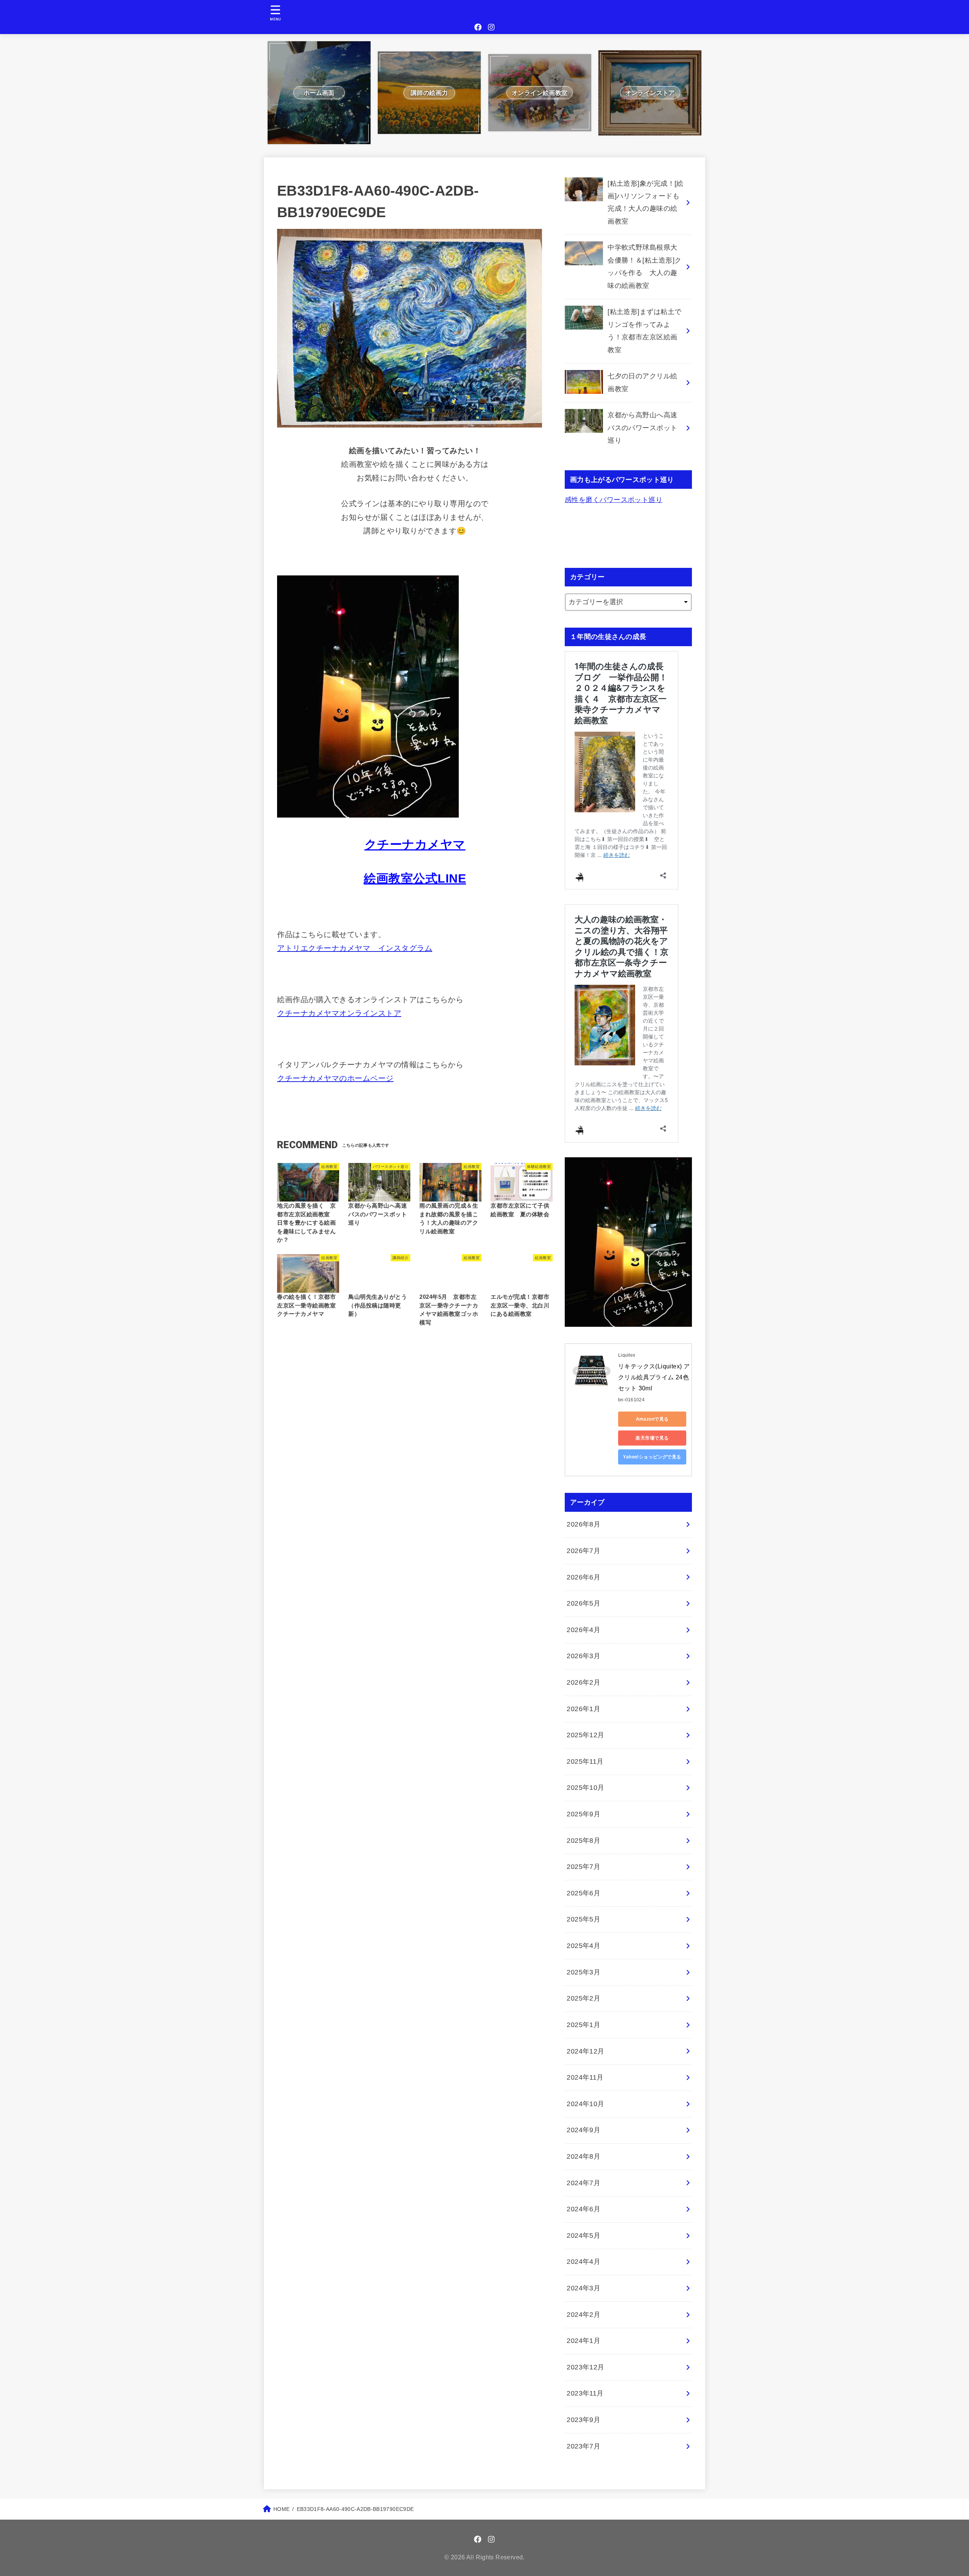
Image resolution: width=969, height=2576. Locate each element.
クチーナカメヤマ (415, 844)
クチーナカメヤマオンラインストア (339, 1013)
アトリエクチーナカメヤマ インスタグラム (355, 948)
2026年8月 (583, 1524)
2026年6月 (583, 1577)
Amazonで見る (652, 1419)
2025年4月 (583, 1946)
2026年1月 (583, 1709)
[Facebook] (478, 27)
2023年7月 (583, 2446)
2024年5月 (583, 2236)
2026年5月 (583, 1603)
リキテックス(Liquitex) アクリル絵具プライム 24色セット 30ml (654, 1377)
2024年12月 (586, 2051)
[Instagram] (491, 27)
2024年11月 (585, 2077)
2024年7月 (583, 2183)
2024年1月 (583, 2341)
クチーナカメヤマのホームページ (335, 1078)
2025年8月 (583, 1841)
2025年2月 (583, 1998)
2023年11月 (585, 2393)
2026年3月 (583, 1656)
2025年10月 (586, 1788)
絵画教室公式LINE (415, 878)
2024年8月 (583, 2156)
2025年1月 (583, 2025)
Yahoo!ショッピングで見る (652, 1457)
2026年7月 (583, 1551)
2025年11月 (585, 1761)
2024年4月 (583, 2262)
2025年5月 (583, 1919)
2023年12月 (586, 2367)
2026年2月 (583, 1682)
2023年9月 (583, 2420)
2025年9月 (583, 1814)
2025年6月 (583, 1893)
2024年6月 (583, 2209)
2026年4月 (583, 1630)
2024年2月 (583, 2315)
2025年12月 (586, 1735)
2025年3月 (583, 1972)
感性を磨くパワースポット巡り (614, 500)
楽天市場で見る (652, 1438)
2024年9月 (583, 2130)
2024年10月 (586, 2104)
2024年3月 (583, 2288)
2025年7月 (583, 1867)
